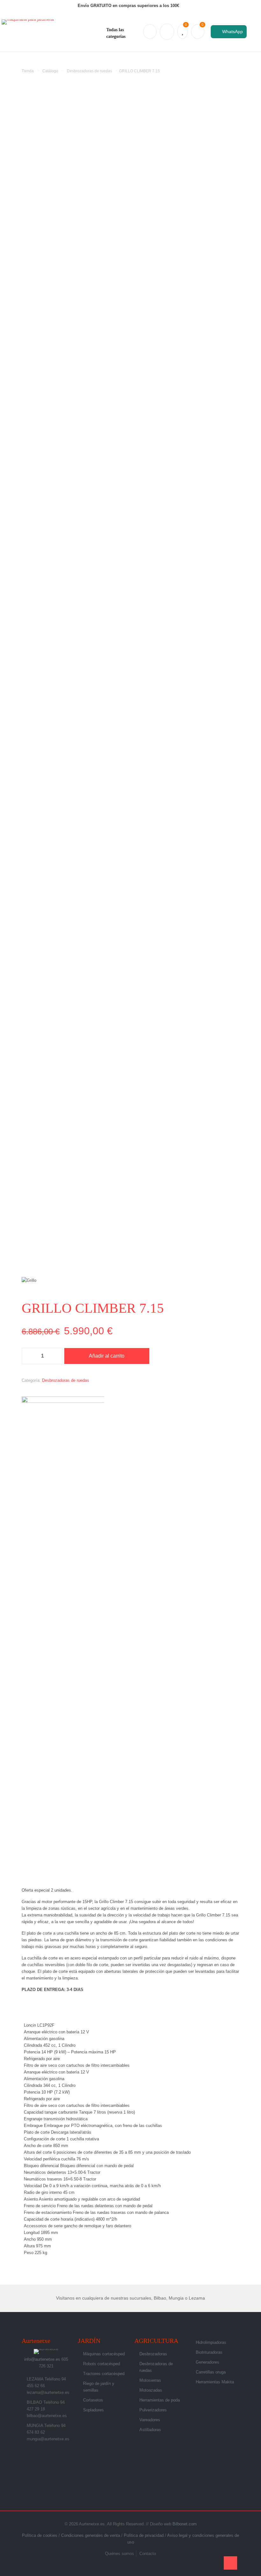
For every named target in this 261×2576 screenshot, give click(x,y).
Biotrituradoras (209, 2352)
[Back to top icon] (230, 2563)
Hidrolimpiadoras (211, 2342)
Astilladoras (150, 2430)
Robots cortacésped (102, 2364)
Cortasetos (93, 2400)
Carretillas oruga (211, 2372)
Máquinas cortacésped (104, 2354)
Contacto (148, 2554)
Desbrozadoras (153, 2354)
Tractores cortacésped (104, 2374)
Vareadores (150, 2420)
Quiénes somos (120, 2554)
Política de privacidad (144, 2535)
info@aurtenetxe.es (42, 2359)
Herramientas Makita (215, 2382)
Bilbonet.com (185, 2524)
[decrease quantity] (29, 1356)
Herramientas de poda (160, 2400)
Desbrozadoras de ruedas (89, 71)
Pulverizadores (153, 2410)
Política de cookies (40, 2535)
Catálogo (50, 71)
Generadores (208, 2362)
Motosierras (150, 2380)
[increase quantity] (56, 1356)
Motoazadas (151, 2390)
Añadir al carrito (107, 1356)
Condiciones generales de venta (91, 2535)
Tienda (28, 71)
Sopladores (93, 2410)
